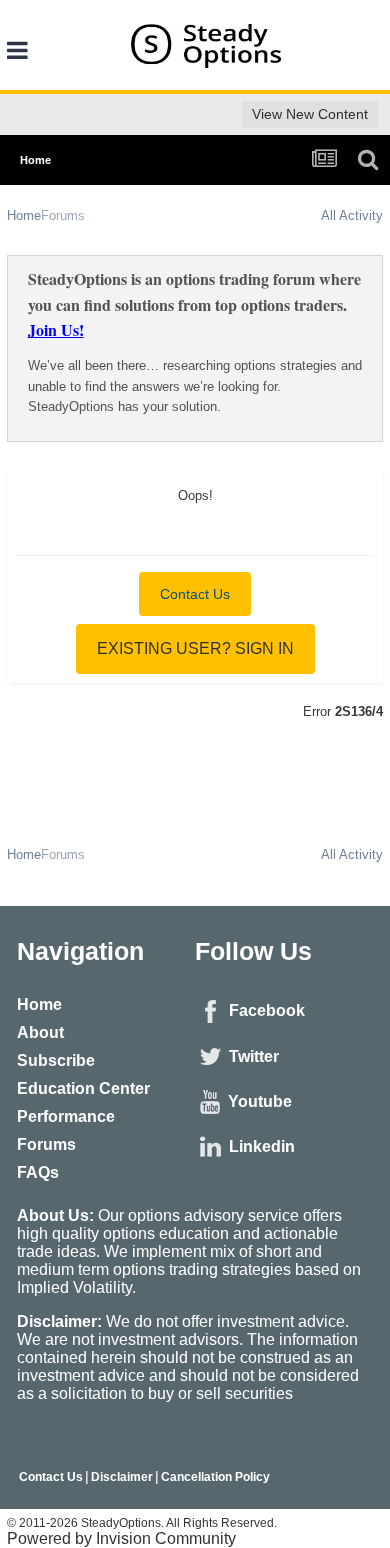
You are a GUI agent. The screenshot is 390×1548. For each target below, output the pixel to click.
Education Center (83, 1088)
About (40, 1032)
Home (39, 1004)
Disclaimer (122, 1477)
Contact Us (195, 594)
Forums (46, 1144)
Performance (66, 1116)
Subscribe (56, 1060)
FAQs (38, 1172)
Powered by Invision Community (121, 1538)
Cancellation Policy (215, 1477)
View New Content (310, 114)
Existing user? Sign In (195, 648)
